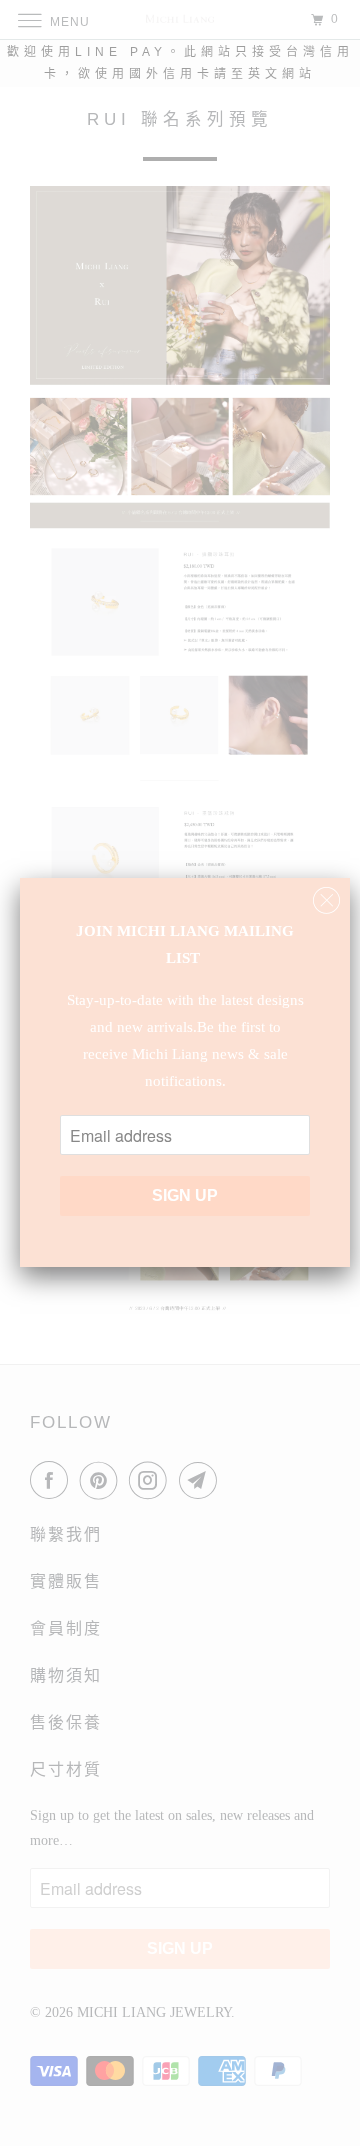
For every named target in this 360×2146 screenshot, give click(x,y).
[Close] (326, 895)
